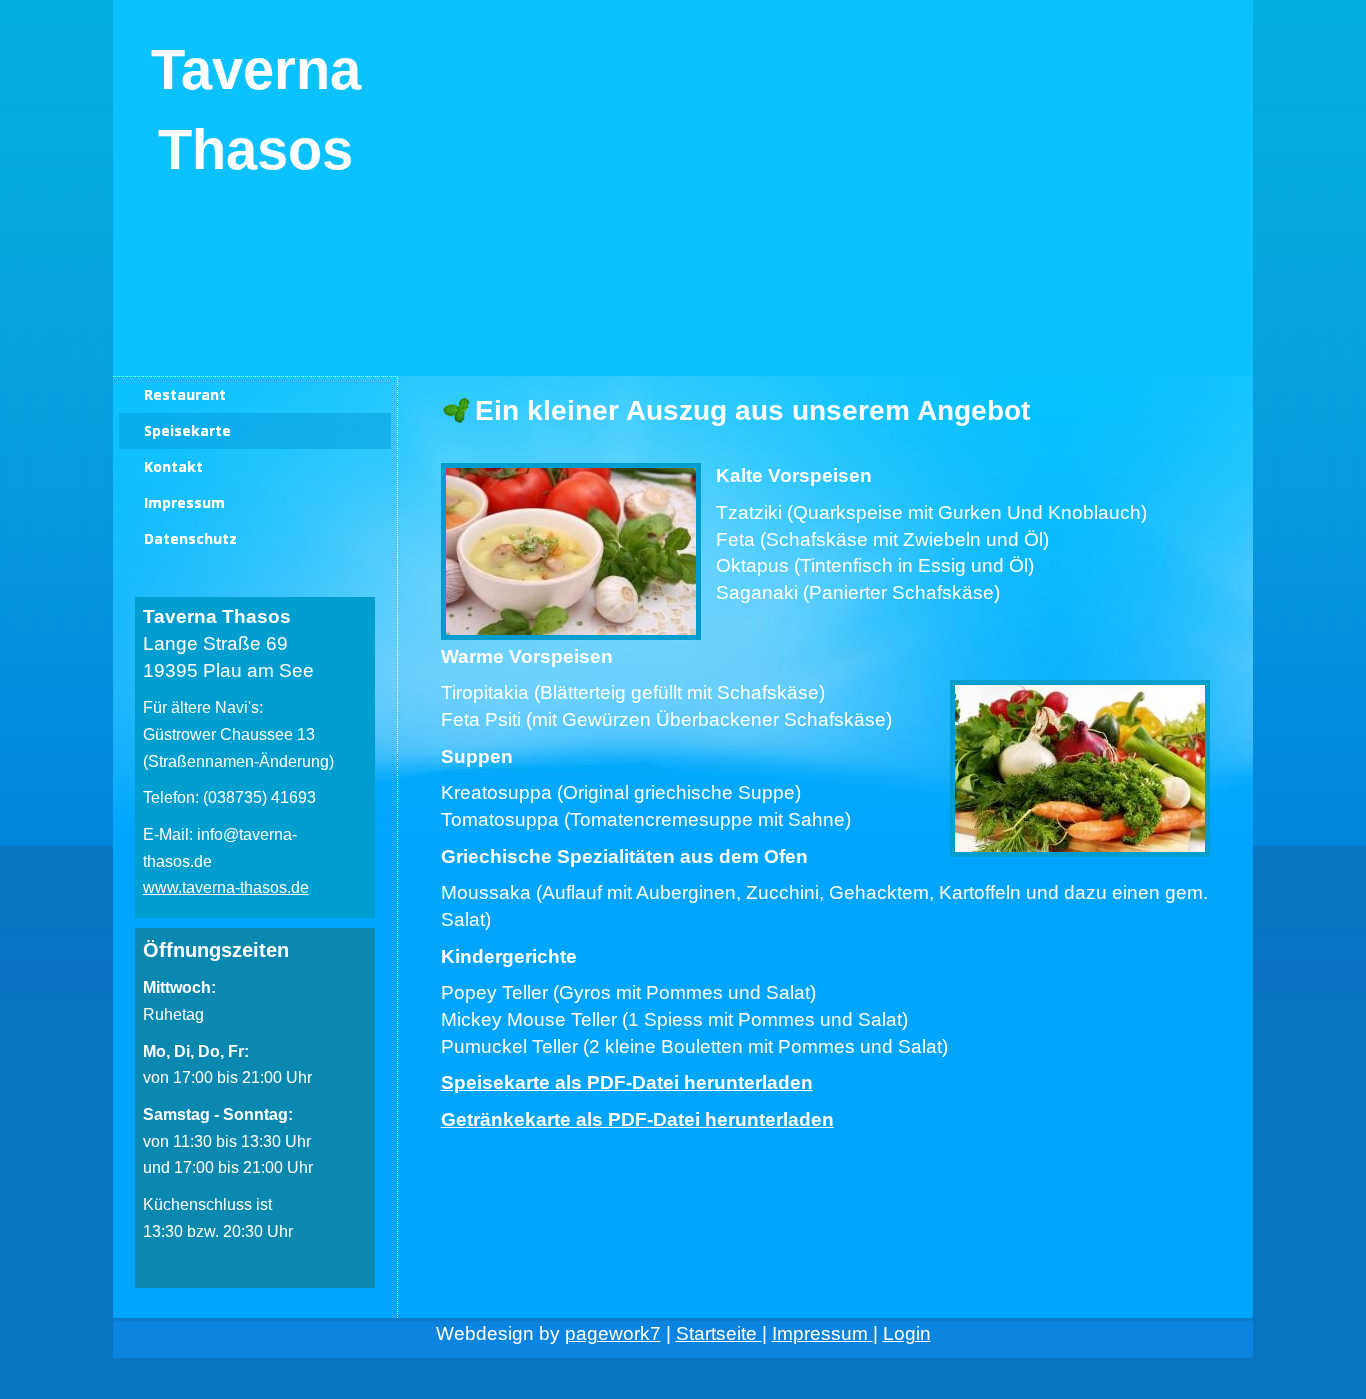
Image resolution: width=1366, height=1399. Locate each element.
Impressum (822, 1333)
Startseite (719, 1333)
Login (907, 1333)
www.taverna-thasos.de (226, 887)
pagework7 (613, 1333)
